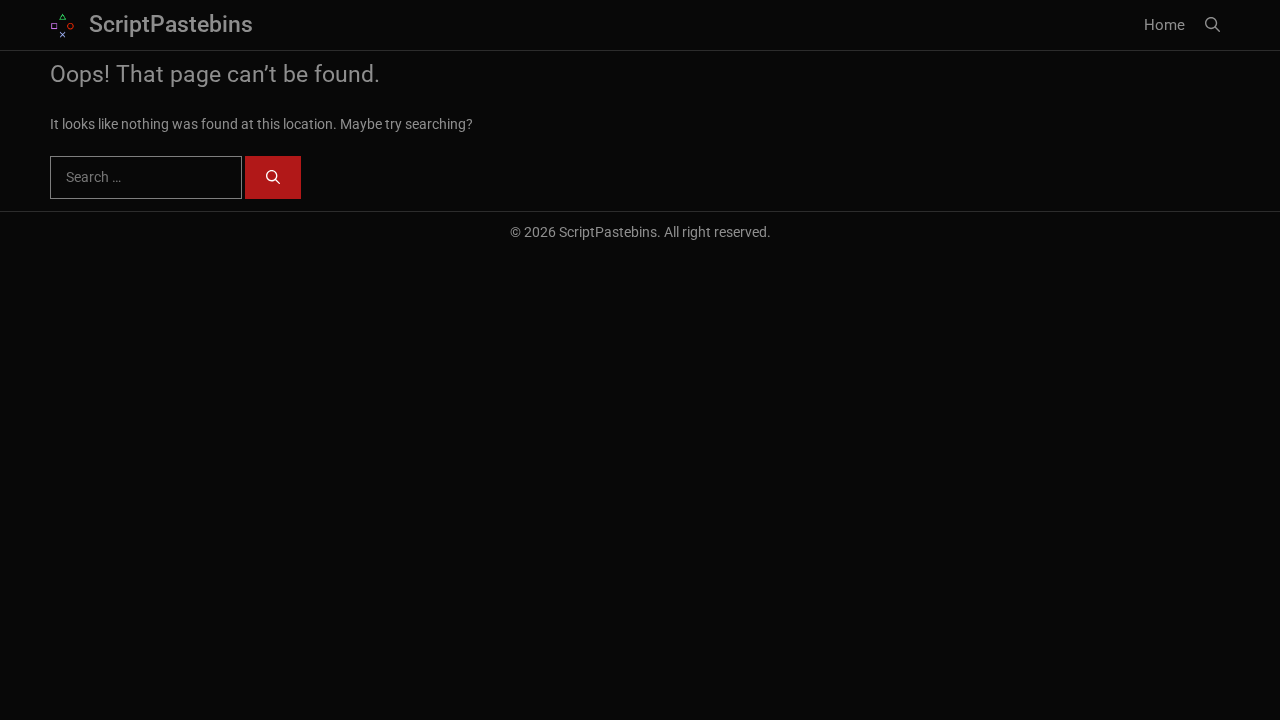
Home (1164, 25)
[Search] (273, 177)
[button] (1212, 25)
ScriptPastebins (171, 24)
